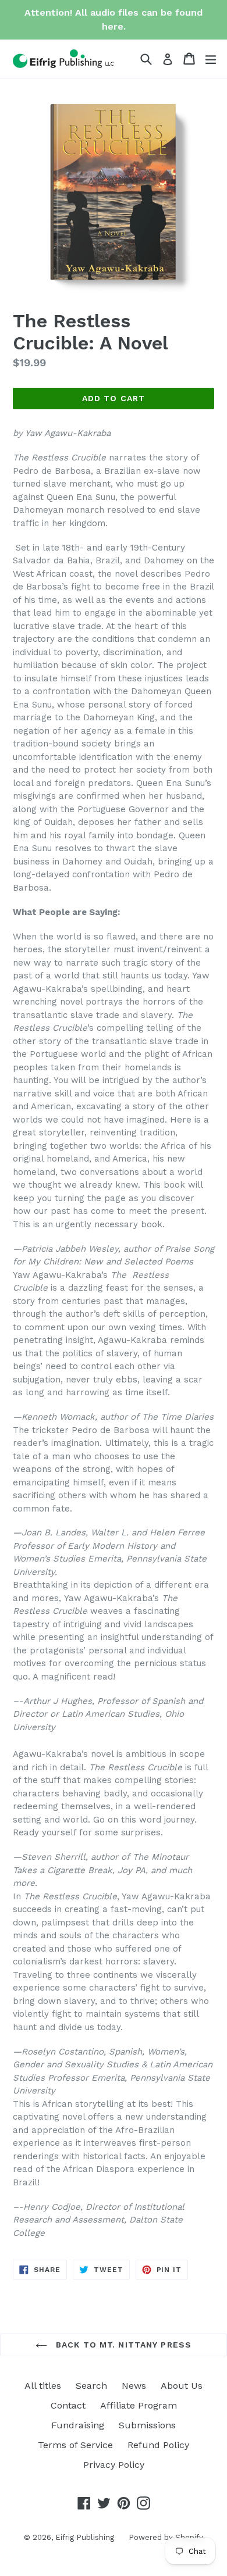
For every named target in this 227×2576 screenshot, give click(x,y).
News (134, 2386)
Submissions (147, 2425)
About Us (182, 2386)
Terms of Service (75, 2445)
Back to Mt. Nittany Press (122, 2345)
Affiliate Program (139, 2405)
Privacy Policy (114, 2465)
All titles (43, 2386)
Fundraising (78, 2425)
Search (91, 2386)
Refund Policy (158, 2445)
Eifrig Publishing (85, 2537)
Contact (68, 2405)
